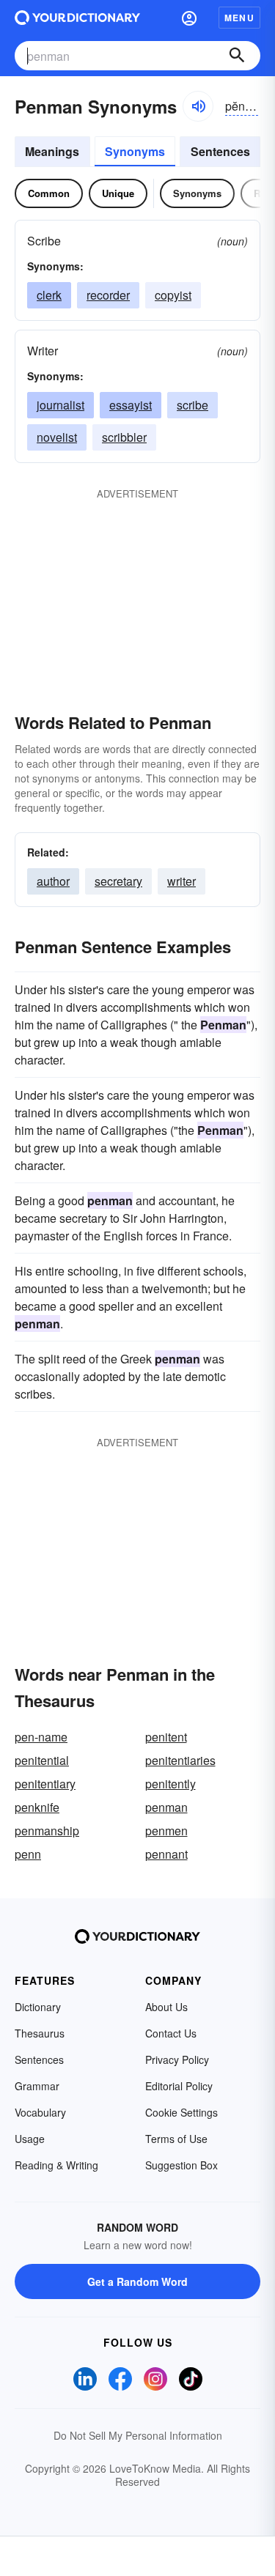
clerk (49, 295)
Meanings (52, 151)
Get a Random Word (137, 2281)
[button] (189, 18)
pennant (166, 1854)
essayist (131, 405)
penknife (37, 1807)
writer (181, 881)
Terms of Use (176, 2139)
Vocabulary (40, 2112)
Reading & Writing (56, 2165)
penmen (166, 1831)
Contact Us (171, 2033)
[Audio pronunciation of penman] (198, 106)
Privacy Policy (177, 2059)
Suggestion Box (181, 2165)
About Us (166, 2007)
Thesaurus (40, 2033)
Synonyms (135, 151)
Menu (239, 18)
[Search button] (237, 56)
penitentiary (45, 1784)
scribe (192, 405)
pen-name (41, 1737)
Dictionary (38, 2007)
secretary (118, 881)
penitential (42, 1760)
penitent (166, 1737)
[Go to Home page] (77, 18)
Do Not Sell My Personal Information (138, 2435)
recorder (108, 295)
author (53, 881)
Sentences (220, 151)
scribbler (124, 437)
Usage (30, 2139)
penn (28, 1854)
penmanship (47, 1831)
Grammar (37, 2086)
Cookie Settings (181, 2112)
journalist (60, 405)
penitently (170, 1784)
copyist (173, 295)
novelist (57, 437)
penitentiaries (180, 1760)
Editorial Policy (179, 2086)
